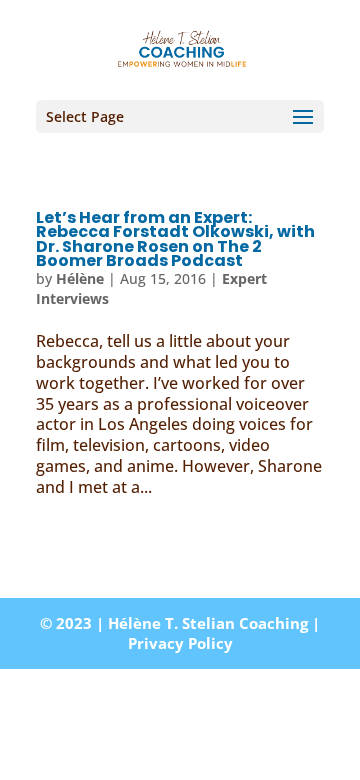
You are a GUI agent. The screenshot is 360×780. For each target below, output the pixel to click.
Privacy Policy (180, 643)
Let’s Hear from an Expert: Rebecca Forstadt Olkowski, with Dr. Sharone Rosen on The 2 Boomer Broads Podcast (175, 239)
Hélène (80, 278)
